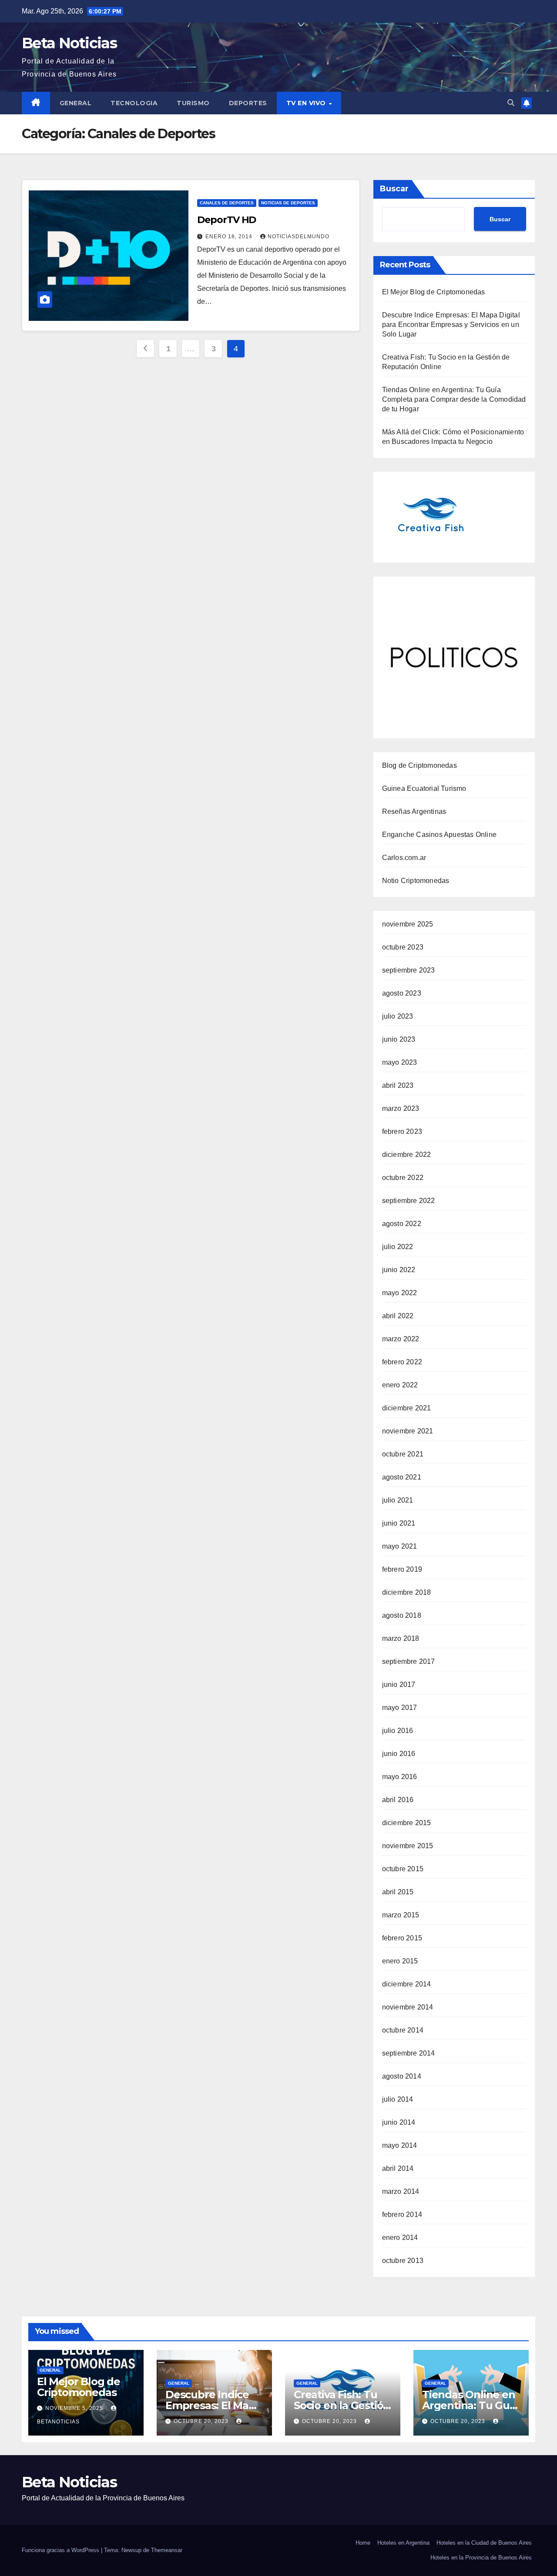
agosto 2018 (402, 1615)
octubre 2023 (403, 947)
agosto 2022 (402, 1224)
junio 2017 (399, 1685)
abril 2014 (398, 2168)
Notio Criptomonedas (416, 881)
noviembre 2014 (408, 2007)
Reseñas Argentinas (414, 811)
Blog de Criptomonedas (419, 765)
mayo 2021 (400, 1546)
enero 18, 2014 (230, 237)
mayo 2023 (400, 1062)
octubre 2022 (403, 1178)
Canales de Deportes (227, 203)
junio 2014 (399, 2122)
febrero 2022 (402, 1362)
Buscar (394, 189)
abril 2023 (398, 1085)
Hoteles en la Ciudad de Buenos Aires (484, 2543)
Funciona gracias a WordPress (61, 2550)
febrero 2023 (402, 1131)
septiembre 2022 (409, 1201)
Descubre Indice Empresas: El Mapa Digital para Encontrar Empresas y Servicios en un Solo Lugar (451, 325)
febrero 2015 (402, 1938)
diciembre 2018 (407, 1592)
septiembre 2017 (409, 1661)
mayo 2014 (400, 2145)
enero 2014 (400, 2238)
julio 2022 (398, 1247)
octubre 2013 (403, 2261)
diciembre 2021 (407, 1408)
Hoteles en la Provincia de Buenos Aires (481, 2558)
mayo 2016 (400, 1777)
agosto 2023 (402, 993)
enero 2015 (400, 1961)
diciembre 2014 (407, 1984)
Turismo (193, 103)
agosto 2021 (402, 1477)
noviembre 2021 (408, 1431)
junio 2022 (399, 1270)
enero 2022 (400, 1385)
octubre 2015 (403, 1869)
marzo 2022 (401, 1339)
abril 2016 (398, 1800)
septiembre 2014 (409, 2053)
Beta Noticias (69, 43)
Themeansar (167, 2550)
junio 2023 (399, 1039)
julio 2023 (398, 1016)
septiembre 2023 (409, 970)
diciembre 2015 (407, 1823)
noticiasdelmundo (299, 237)
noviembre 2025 (408, 924)
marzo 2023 (401, 1108)
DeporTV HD (226, 220)
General (76, 103)
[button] (511, 103)
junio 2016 (399, 1754)
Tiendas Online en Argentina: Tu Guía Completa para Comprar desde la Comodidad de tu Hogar (454, 399)
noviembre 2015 (408, 1846)
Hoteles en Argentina (403, 2543)
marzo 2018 (401, 1638)
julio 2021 (398, 1500)
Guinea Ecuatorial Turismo (424, 788)
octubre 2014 (403, 2030)
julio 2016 (398, 1731)
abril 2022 (398, 1316)
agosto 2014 (402, 2076)
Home (363, 2543)
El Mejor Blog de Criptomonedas (434, 292)
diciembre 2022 (407, 1155)
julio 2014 (398, 2099)
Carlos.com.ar (404, 858)
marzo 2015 (401, 1915)
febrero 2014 (402, 2214)
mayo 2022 (400, 1293)
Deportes (248, 103)
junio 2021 (399, 1523)
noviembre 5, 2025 (75, 2408)
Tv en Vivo (307, 103)
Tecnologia (134, 103)
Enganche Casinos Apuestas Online (439, 835)
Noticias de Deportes (288, 203)
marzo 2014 (401, 2191)
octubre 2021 (403, 1454)
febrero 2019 (402, 1569)
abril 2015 (398, 1892)
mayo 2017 (400, 1708)
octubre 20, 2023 (202, 2421)
